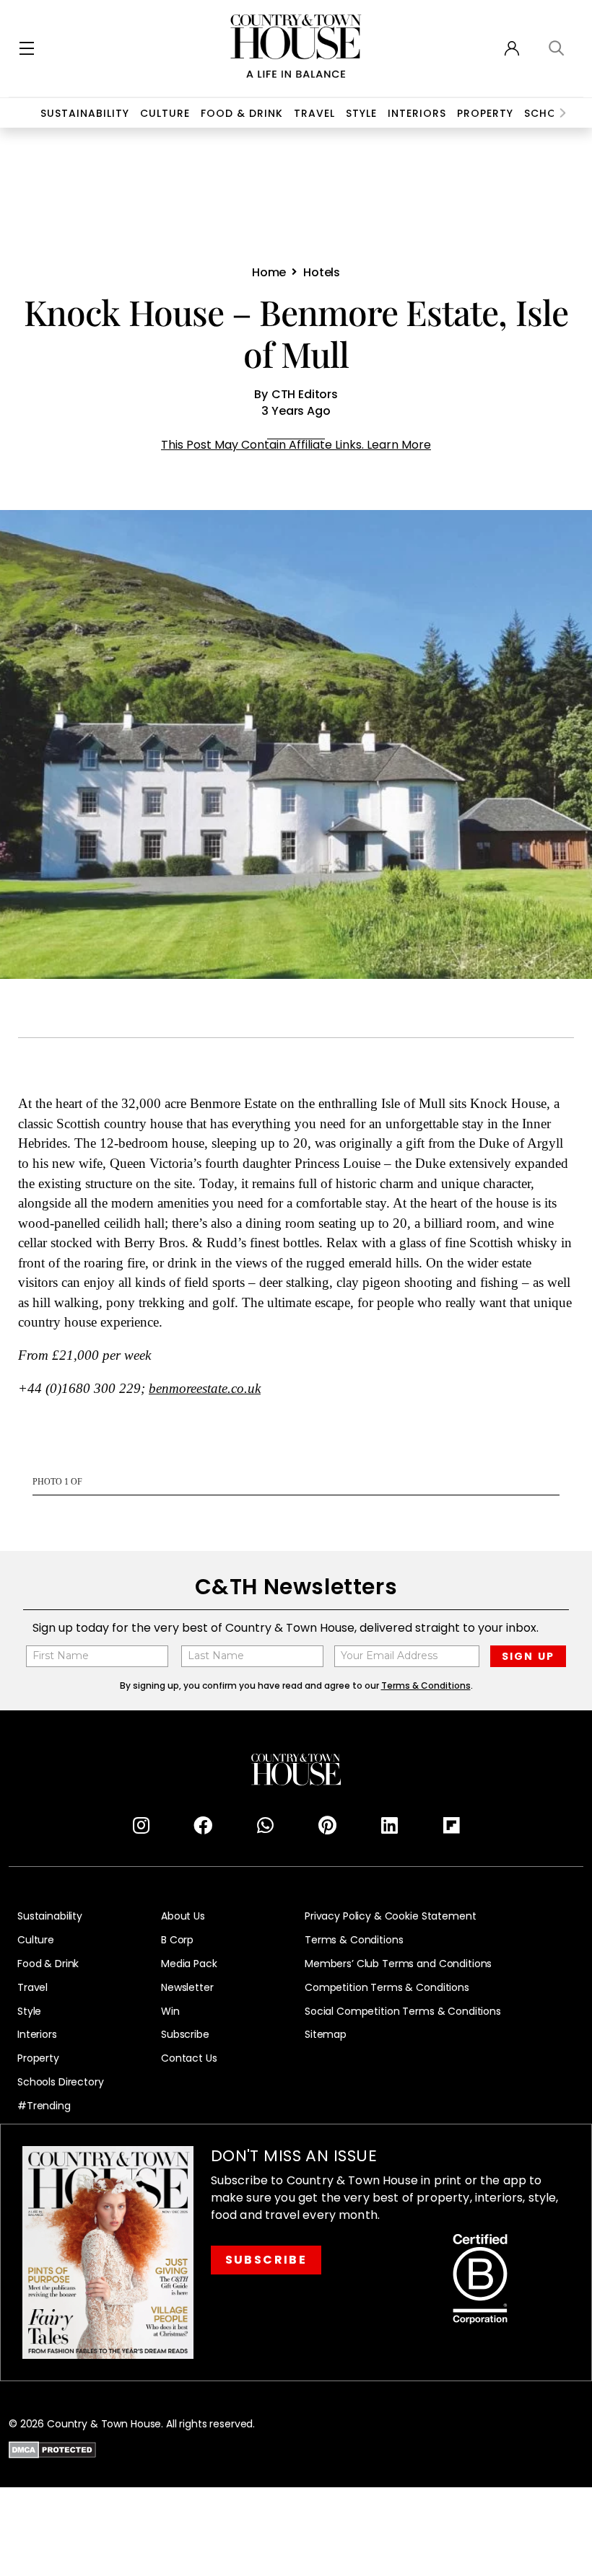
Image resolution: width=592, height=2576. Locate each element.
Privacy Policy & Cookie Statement (390, 1916)
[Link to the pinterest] (327, 1826)
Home (269, 272)
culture (165, 113)
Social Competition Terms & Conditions (403, 2012)
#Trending (44, 2106)
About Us (183, 1916)
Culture (36, 1940)
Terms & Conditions (354, 1940)
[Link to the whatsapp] (265, 1826)
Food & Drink (242, 113)
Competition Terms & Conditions (387, 1988)
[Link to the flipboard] (451, 1826)
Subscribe (185, 2035)
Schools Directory (61, 2082)
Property (485, 113)
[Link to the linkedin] (389, 1826)
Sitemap (326, 2035)
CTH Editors (305, 394)
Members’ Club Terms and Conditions (398, 1964)
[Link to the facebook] (203, 1826)
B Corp (177, 1940)
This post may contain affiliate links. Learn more (296, 445)
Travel (314, 113)
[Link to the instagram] (141, 1826)
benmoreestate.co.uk (205, 1389)
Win (170, 2012)
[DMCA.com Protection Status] (52, 2448)
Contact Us (189, 2058)
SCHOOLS (551, 113)
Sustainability (85, 113)
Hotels (322, 272)
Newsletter (187, 1988)
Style (361, 113)
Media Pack (189, 1964)
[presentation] (563, 113)
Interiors (417, 113)
